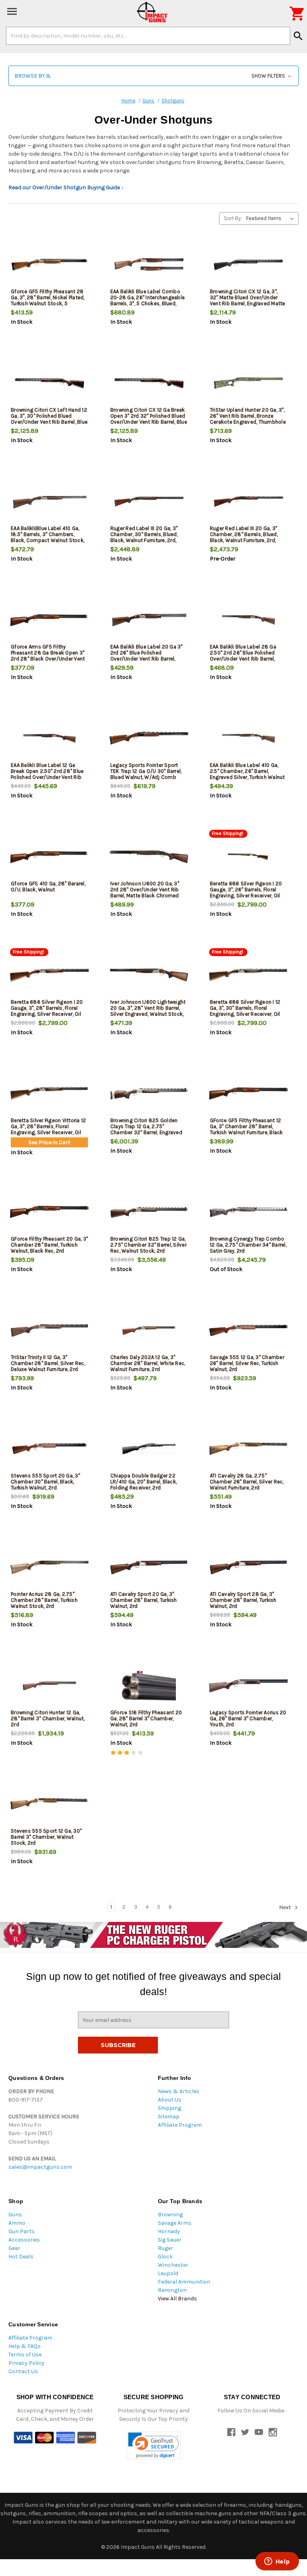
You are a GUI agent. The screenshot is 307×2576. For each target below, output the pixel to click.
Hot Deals (21, 2257)
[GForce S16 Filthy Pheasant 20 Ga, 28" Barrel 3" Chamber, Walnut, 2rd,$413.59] (149, 1686)
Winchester (173, 2265)
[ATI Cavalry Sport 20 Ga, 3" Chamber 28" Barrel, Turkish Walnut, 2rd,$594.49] (149, 1567)
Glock (165, 2257)
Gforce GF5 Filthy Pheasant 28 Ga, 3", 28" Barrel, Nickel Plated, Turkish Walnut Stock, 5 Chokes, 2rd (48, 300)
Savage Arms (175, 2223)
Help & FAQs (25, 2346)
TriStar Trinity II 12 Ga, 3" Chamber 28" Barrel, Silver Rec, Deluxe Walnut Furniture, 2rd (48, 1363)
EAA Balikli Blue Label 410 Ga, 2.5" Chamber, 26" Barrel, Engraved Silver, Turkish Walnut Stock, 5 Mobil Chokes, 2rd (247, 774)
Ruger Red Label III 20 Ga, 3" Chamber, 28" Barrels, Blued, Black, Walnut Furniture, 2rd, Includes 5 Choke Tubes (244, 537)
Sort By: (233, 218)
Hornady (169, 2231)
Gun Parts (22, 2231)
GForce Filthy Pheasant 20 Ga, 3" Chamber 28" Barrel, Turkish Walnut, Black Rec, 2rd (49, 1245)
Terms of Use (25, 2355)
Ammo (17, 2223)
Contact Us (23, 2371)
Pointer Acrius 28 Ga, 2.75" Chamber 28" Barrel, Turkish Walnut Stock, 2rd (44, 1600)
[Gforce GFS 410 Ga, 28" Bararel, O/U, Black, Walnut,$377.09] (49, 857)
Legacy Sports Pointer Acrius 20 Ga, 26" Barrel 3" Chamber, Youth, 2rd (248, 1718)
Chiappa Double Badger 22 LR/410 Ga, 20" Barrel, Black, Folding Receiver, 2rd (144, 1482)
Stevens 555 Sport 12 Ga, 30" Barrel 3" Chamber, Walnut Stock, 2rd (46, 1837)
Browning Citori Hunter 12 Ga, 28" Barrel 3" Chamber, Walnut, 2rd (48, 1718)
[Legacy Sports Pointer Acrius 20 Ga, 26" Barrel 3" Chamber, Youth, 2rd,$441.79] (248, 1686)
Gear (14, 2248)
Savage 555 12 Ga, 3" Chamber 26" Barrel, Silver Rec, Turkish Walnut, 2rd (247, 1363)
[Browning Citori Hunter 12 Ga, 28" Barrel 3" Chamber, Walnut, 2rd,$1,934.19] (49, 1686)
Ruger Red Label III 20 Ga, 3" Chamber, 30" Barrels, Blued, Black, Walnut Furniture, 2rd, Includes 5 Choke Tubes (144, 537)
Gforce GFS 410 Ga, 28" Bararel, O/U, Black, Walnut (48, 887)
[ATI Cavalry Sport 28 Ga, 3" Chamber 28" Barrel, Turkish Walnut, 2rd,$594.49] (248, 1567)
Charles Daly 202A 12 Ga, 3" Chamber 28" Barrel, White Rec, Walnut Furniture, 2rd (148, 1363)
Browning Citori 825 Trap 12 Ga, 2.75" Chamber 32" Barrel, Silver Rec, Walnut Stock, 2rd (149, 1245)
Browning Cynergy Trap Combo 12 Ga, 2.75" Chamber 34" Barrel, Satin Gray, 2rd (248, 1245)
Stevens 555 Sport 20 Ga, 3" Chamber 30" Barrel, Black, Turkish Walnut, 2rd (45, 1482)
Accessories (24, 2240)
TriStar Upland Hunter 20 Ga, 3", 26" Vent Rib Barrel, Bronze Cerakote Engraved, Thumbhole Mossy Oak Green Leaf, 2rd (248, 419)
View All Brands (177, 2299)
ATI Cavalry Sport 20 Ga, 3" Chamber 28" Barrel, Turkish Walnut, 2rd (144, 1600)
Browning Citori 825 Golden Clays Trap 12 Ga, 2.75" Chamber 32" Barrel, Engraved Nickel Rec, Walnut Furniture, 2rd (149, 1129)
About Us (170, 2100)
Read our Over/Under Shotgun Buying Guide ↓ (66, 187)
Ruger (165, 2248)
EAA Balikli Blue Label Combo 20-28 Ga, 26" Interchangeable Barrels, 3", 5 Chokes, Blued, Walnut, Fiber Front (148, 300)
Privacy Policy (26, 2363)
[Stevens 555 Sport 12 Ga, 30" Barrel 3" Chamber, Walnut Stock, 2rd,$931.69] (49, 1804)
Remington (172, 2290)
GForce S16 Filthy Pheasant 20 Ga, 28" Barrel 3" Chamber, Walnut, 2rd (146, 1718)
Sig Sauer (170, 2240)
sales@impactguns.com (40, 2167)
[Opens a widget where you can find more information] (277, 2562)
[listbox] (272, 218)
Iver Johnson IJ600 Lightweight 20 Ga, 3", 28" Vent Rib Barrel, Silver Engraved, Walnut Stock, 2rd (148, 1011)
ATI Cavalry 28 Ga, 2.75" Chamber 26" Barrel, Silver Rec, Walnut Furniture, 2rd (247, 1482)
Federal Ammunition (184, 2282)
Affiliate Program (180, 2125)
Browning (170, 2215)
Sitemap (169, 2117)
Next (286, 1907)
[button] (153, 76)
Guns (15, 2215)
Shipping (169, 2108)
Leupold (168, 2273)
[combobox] (148, 36)
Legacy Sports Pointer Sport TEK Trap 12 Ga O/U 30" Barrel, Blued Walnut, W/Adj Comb (146, 771)
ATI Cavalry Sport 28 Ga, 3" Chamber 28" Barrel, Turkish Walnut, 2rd (243, 1600)
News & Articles (179, 2091)
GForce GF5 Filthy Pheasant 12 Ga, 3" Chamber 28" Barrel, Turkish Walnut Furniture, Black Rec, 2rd (246, 1129)
